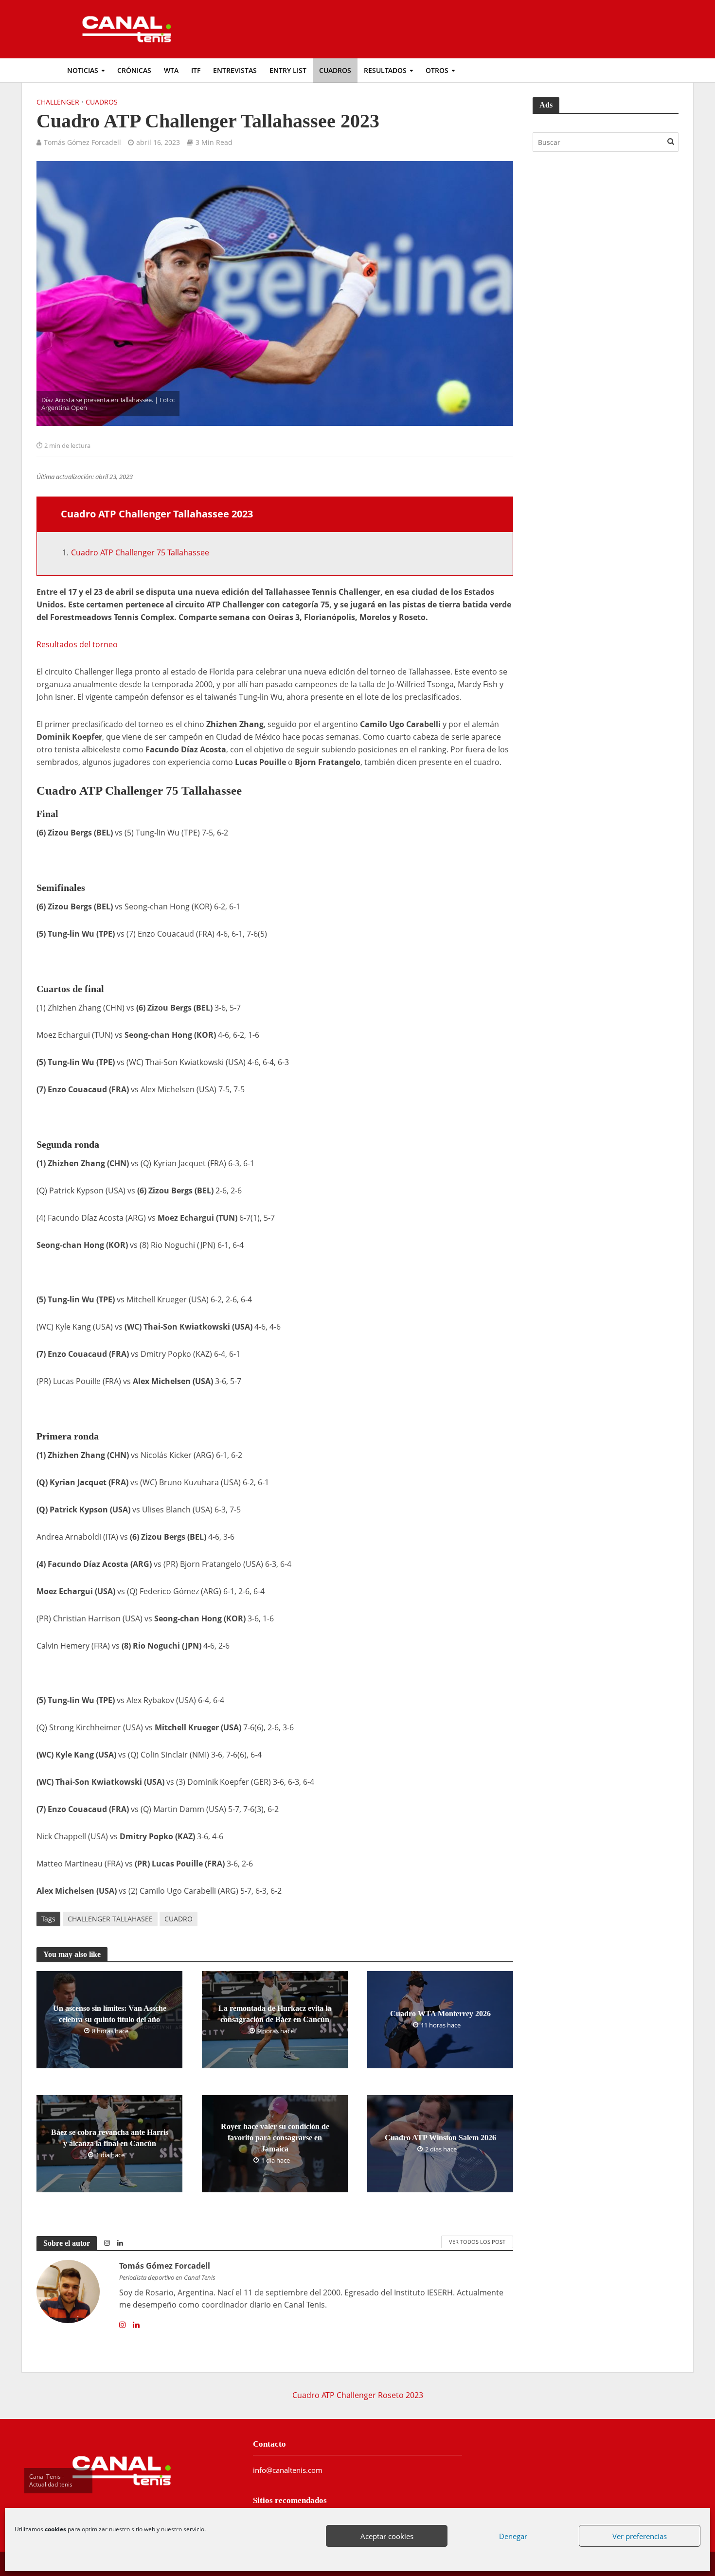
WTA (171, 70)
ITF (196, 70)
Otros (437, 70)
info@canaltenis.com (288, 2470)
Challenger (58, 102)
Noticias (83, 70)
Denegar (513, 2536)
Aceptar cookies (387, 2536)
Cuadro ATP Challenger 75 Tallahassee (140, 552)
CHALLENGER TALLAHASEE (110, 1919)
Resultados (385, 70)
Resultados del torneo (77, 644)
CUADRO (179, 1919)
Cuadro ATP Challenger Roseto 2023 (358, 2395)
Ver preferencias (640, 2536)
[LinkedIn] (136, 2325)
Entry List (288, 70)
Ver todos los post (477, 2242)
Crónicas (134, 70)
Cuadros (335, 70)
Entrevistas (235, 70)
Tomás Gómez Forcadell (82, 142)
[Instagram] (123, 2325)
